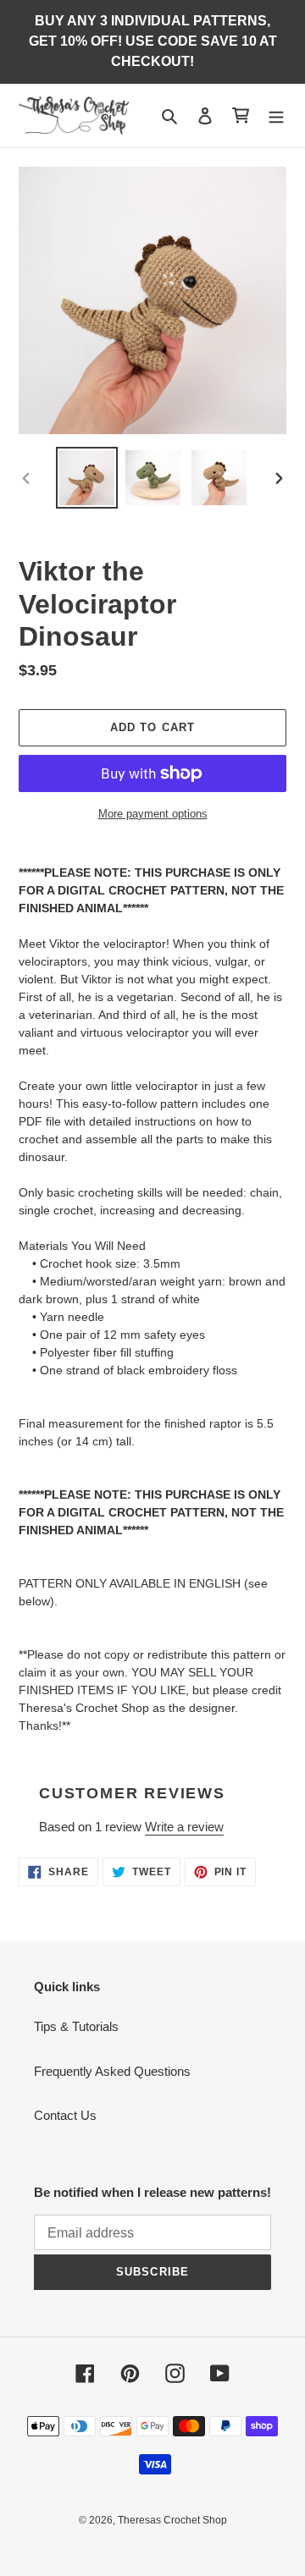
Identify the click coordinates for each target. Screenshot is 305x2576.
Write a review (184, 1827)
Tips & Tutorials (76, 2026)
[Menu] (276, 116)
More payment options (153, 814)
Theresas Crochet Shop (172, 2520)
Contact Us (65, 2115)
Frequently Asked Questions (112, 2071)
